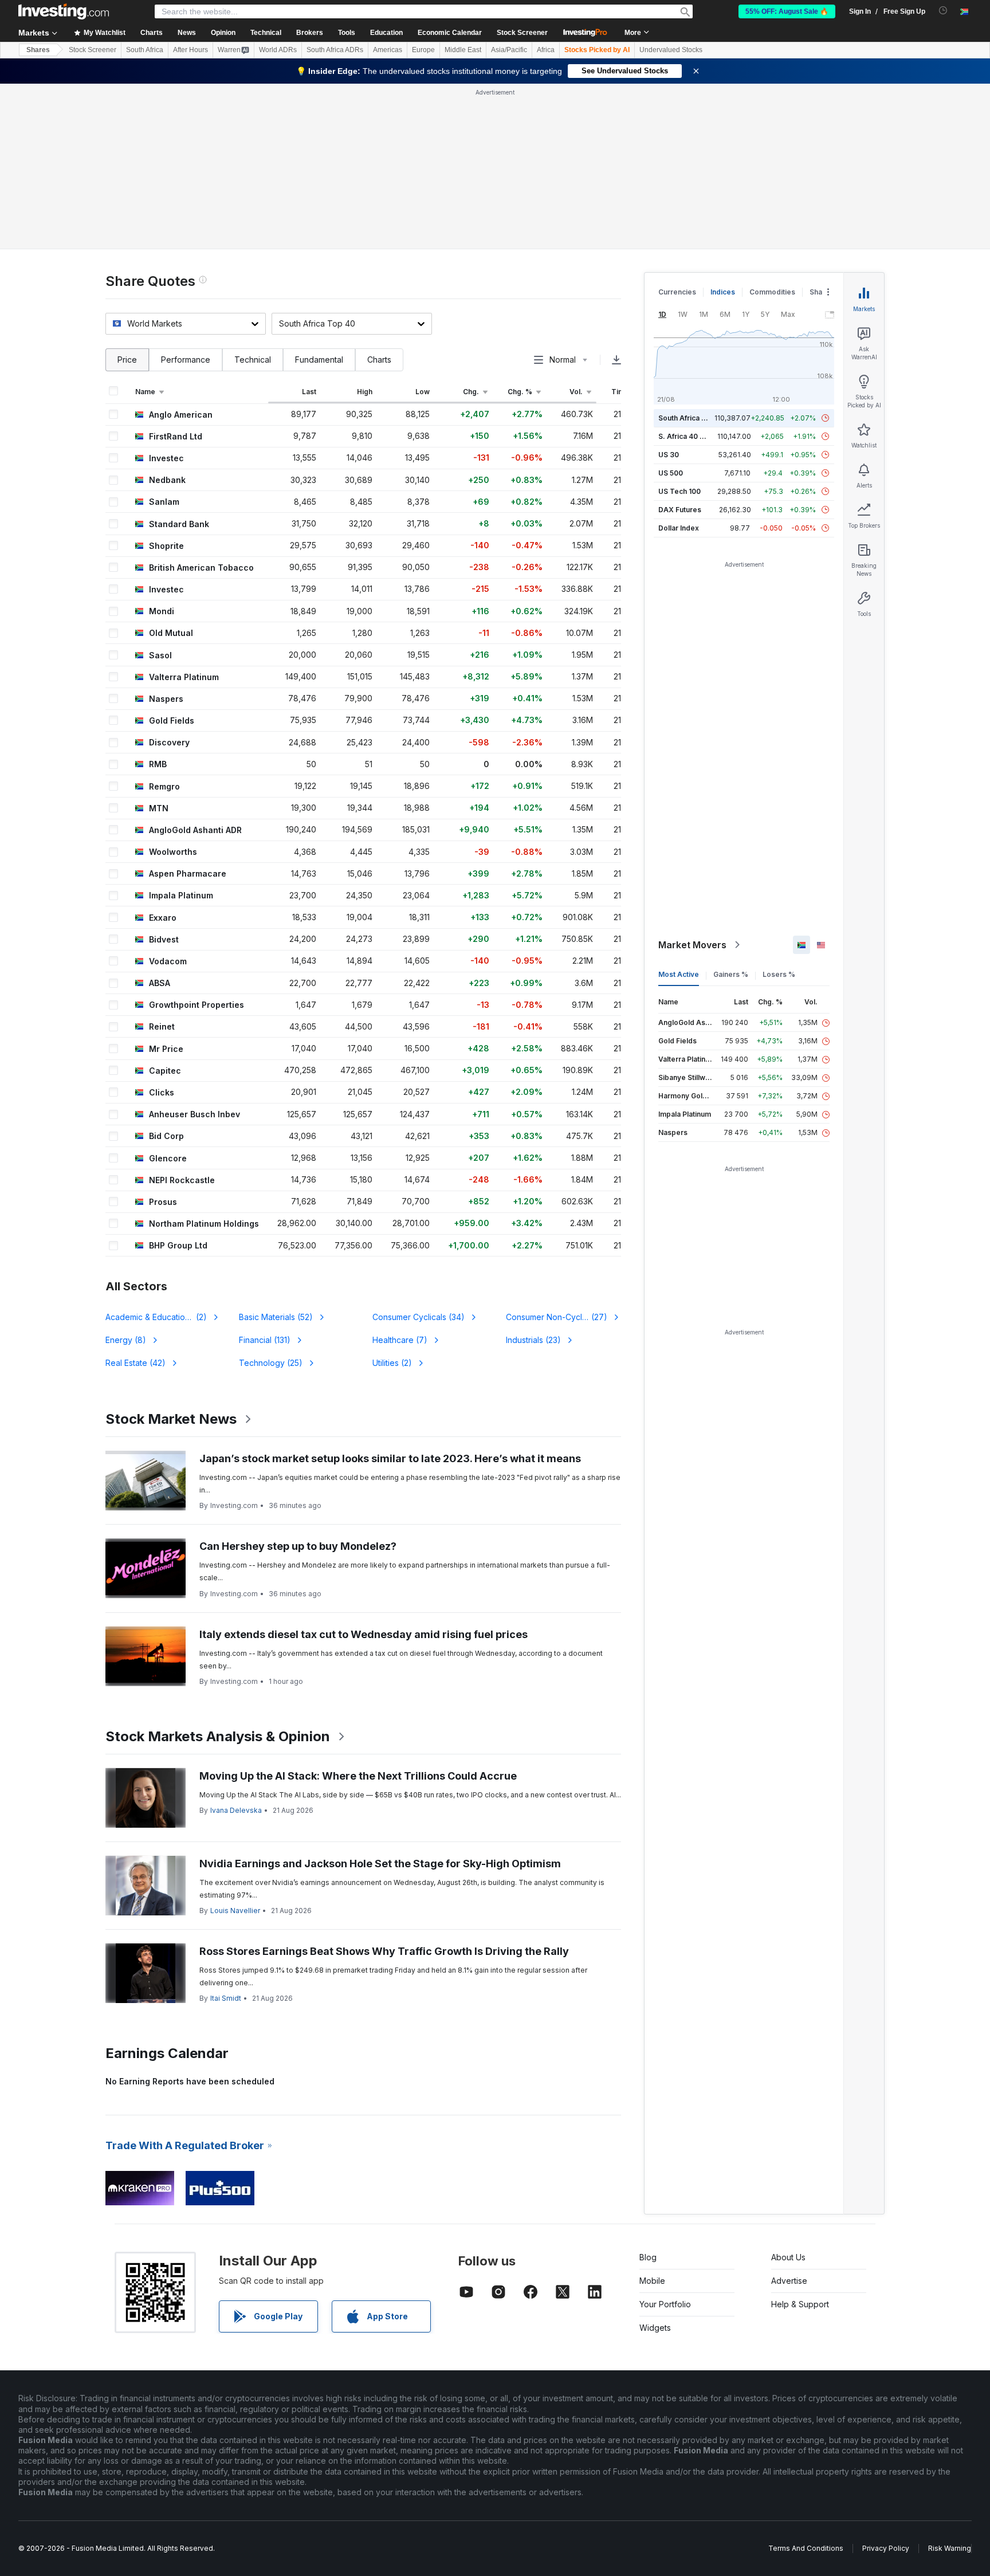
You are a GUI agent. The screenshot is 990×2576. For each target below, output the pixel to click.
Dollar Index (679, 528)
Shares (38, 50)
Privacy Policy (886, 2548)
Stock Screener (522, 33)
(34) (419, 1317)
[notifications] (943, 11)
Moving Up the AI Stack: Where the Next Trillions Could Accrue (358, 1776)
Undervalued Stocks (671, 50)
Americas (388, 50)
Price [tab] (127, 360)
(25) (271, 1363)
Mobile (652, 2281)
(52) (276, 1317)
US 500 (671, 473)
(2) (163, 1317)
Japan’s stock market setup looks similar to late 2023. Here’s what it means (390, 1458)
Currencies (677, 292)
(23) (533, 1340)
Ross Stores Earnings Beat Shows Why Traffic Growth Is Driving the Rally (384, 1951)
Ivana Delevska (236, 1810)
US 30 (669, 455)
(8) (126, 1340)
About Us (788, 2257)
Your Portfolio (665, 2304)
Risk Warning (950, 2548)
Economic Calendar (450, 33)
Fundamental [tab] (319, 360)
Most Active (679, 974)
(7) (400, 1340)
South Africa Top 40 (692, 418)
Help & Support (800, 2304)
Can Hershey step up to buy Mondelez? (298, 1546)
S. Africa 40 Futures (692, 436)
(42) (135, 1363)
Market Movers (692, 945)
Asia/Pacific (509, 50)
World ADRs (278, 50)
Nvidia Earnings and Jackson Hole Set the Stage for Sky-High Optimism (380, 1864)
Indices (723, 292)
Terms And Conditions (806, 2548)
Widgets (655, 2328)
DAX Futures (680, 510)
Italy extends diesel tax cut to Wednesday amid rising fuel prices (364, 1634)
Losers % (779, 974)
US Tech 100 (679, 491)
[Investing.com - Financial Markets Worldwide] (64, 11)
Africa (546, 50)
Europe (423, 50)
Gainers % (731, 974)
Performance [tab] (186, 360)
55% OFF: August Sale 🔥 (787, 11)
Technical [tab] (253, 360)
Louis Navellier (235, 1911)
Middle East (463, 50)
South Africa (145, 50)
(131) (265, 1340)
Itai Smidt (226, 1998)
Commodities (772, 292)
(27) (557, 1317)
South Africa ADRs (335, 50)
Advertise (789, 2281)
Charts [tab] (379, 360)
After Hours (190, 50)
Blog (648, 2257)
